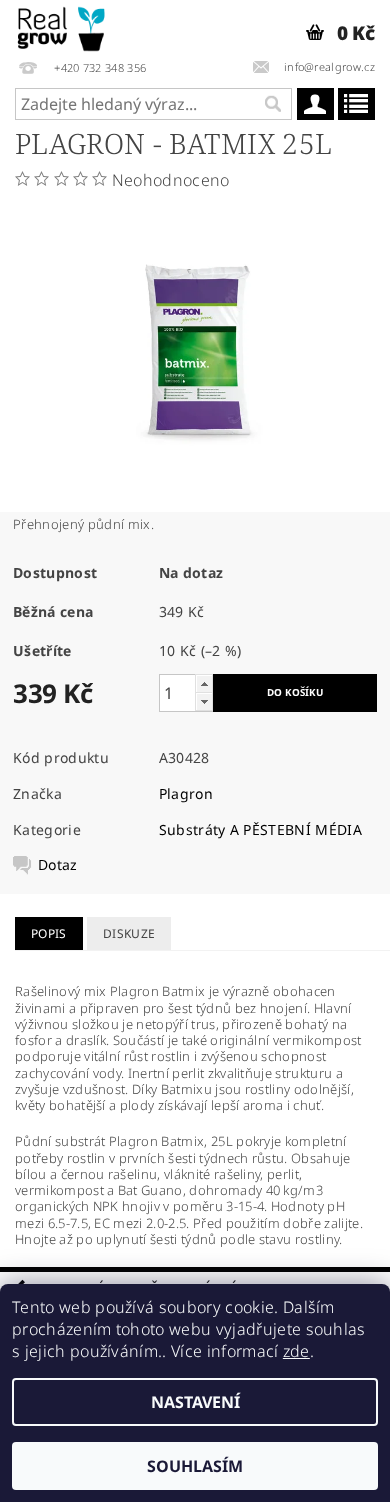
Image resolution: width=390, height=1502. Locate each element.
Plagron (186, 793)
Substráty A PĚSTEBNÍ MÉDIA (260, 829)
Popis (49, 933)
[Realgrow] (62, 26)
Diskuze (129, 933)
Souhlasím (195, 1466)
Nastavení (195, 1402)
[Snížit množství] (204, 701)
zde (296, 1351)
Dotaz (58, 865)
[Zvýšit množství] (204, 683)
